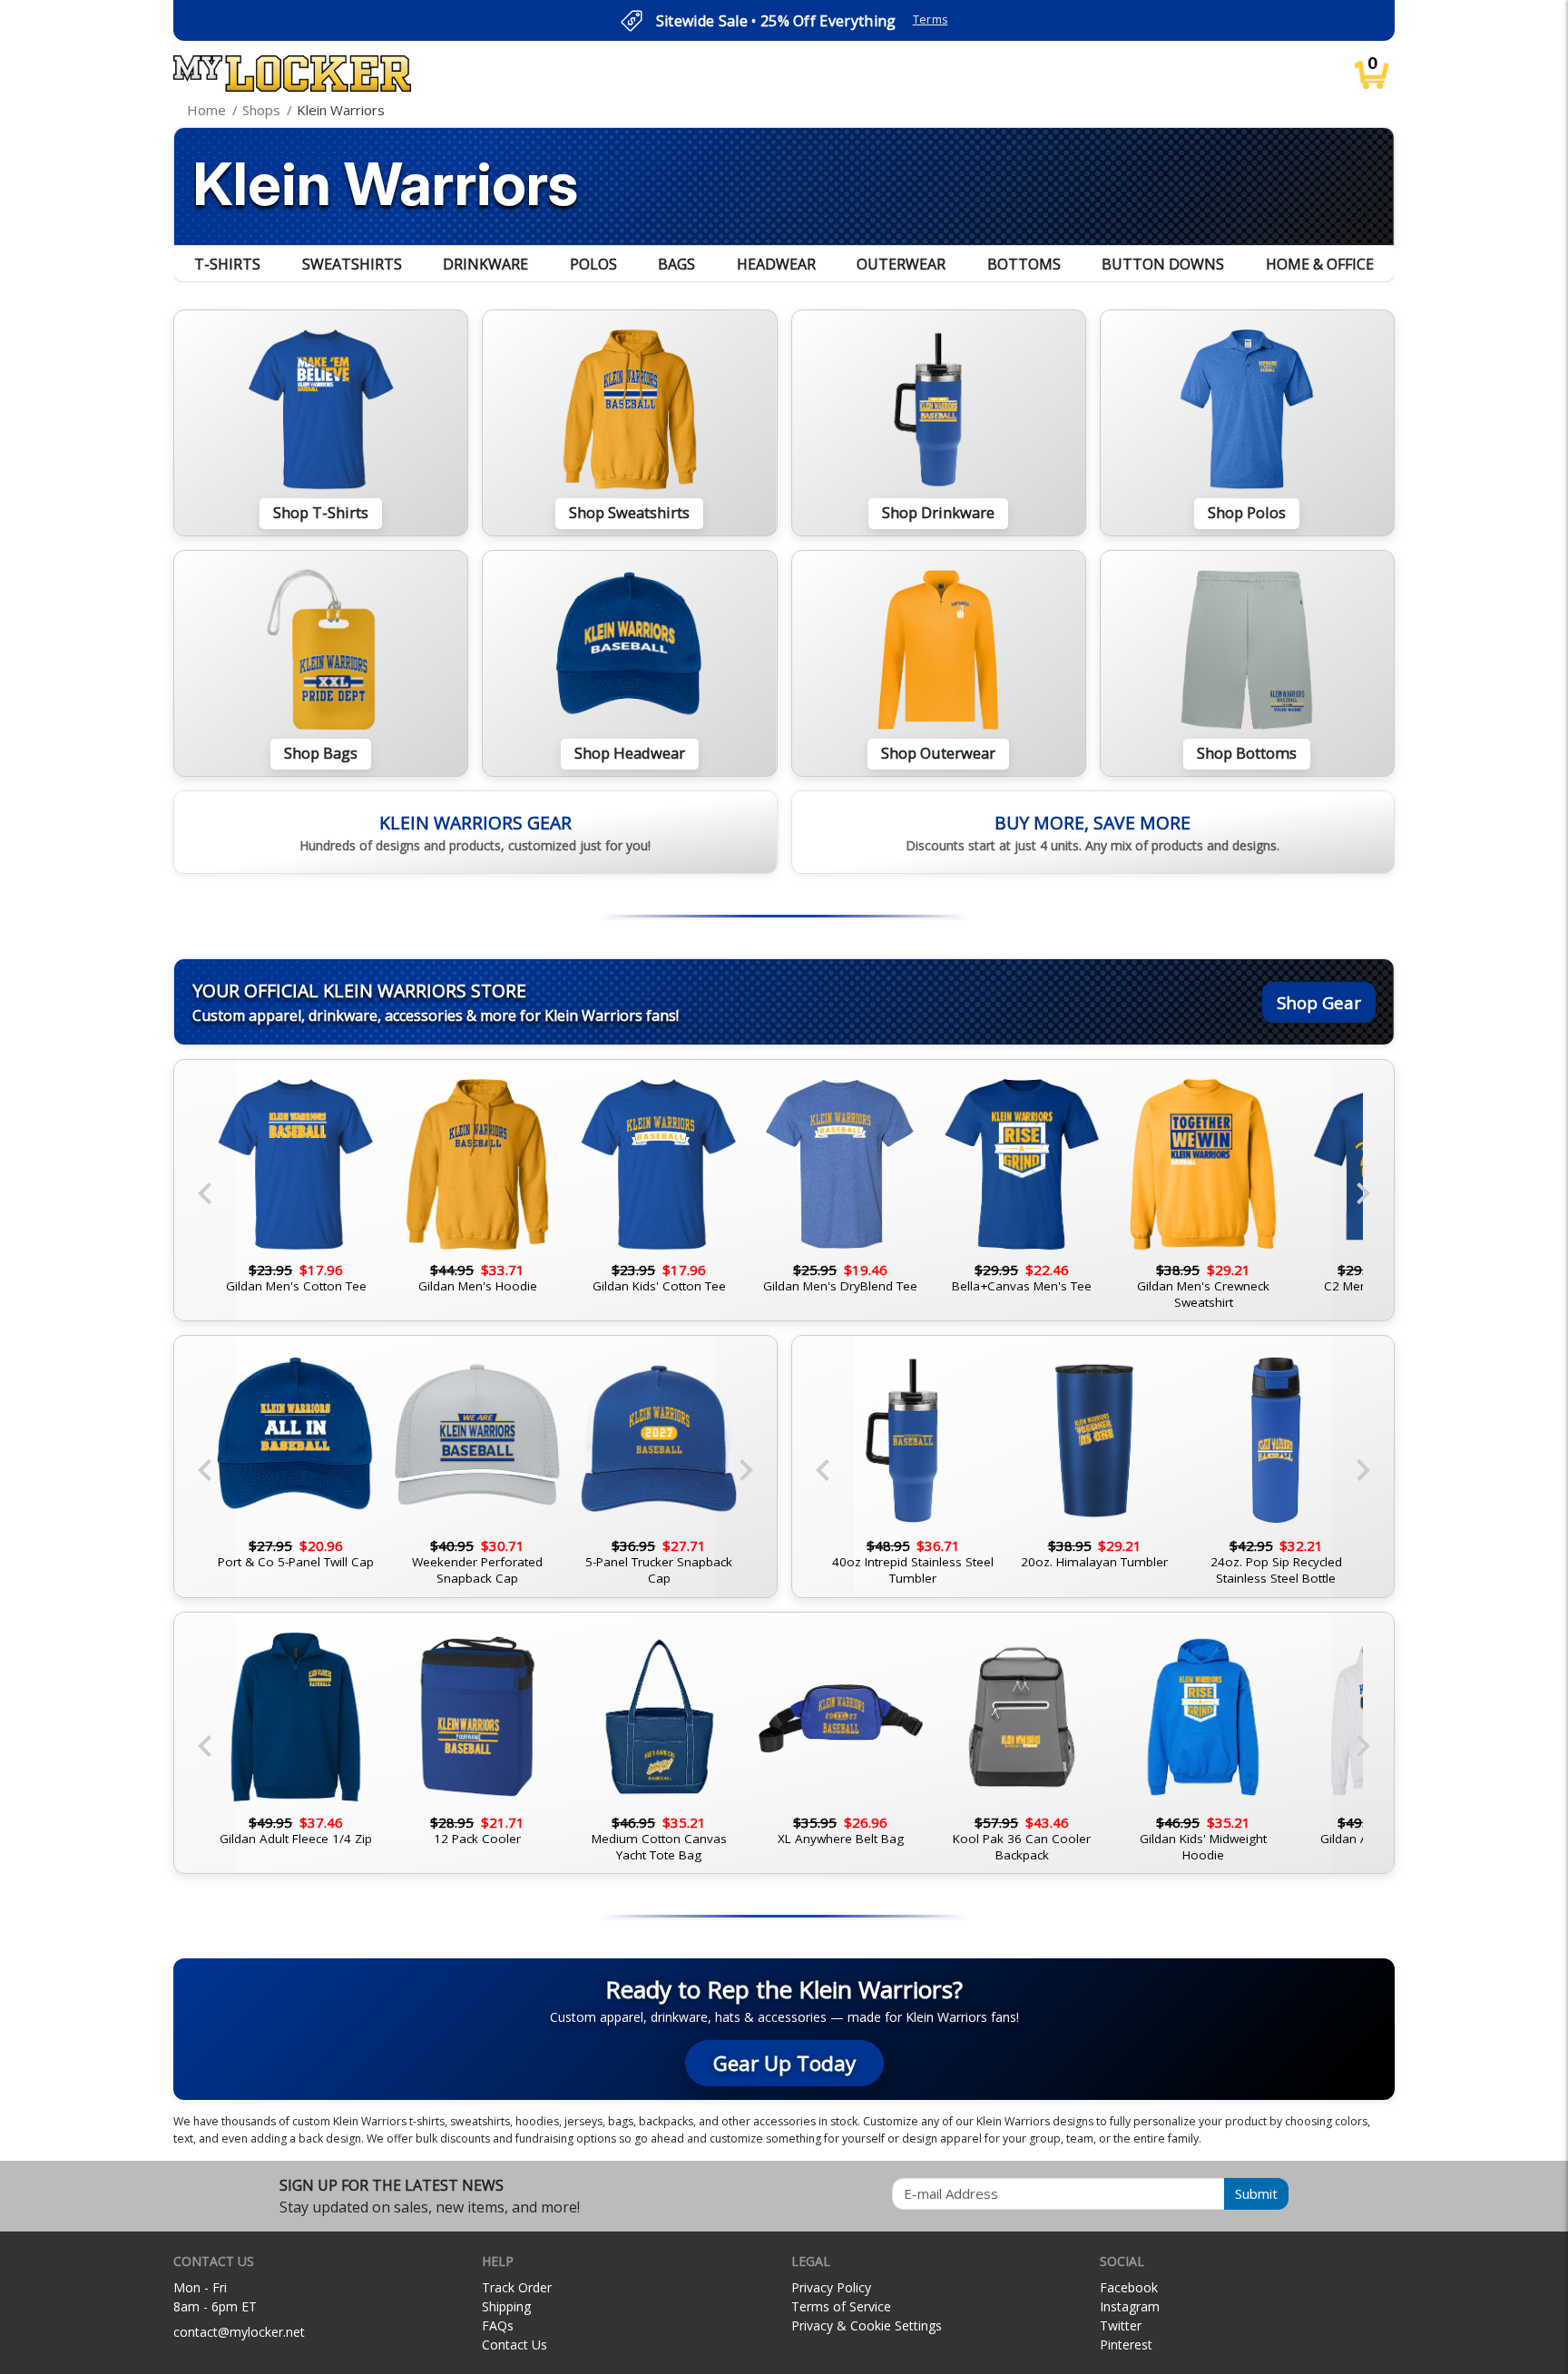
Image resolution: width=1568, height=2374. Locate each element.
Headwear (776, 264)
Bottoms (1024, 264)
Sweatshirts (352, 264)
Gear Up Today (784, 2063)
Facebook (1129, 2287)
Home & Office (1320, 264)
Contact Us (514, 2345)
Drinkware (485, 264)
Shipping (506, 2306)
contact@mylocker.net (239, 2332)
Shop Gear (1319, 1002)
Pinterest (1126, 2345)
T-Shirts (227, 264)
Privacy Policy (831, 2287)
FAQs (498, 2325)
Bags (676, 264)
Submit (1256, 2193)
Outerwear (901, 264)
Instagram (1130, 2306)
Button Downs (1163, 264)
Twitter (1121, 2325)
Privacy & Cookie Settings (867, 2325)
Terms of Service (841, 2306)
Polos (593, 264)
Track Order (517, 2287)
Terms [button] (931, 20)
